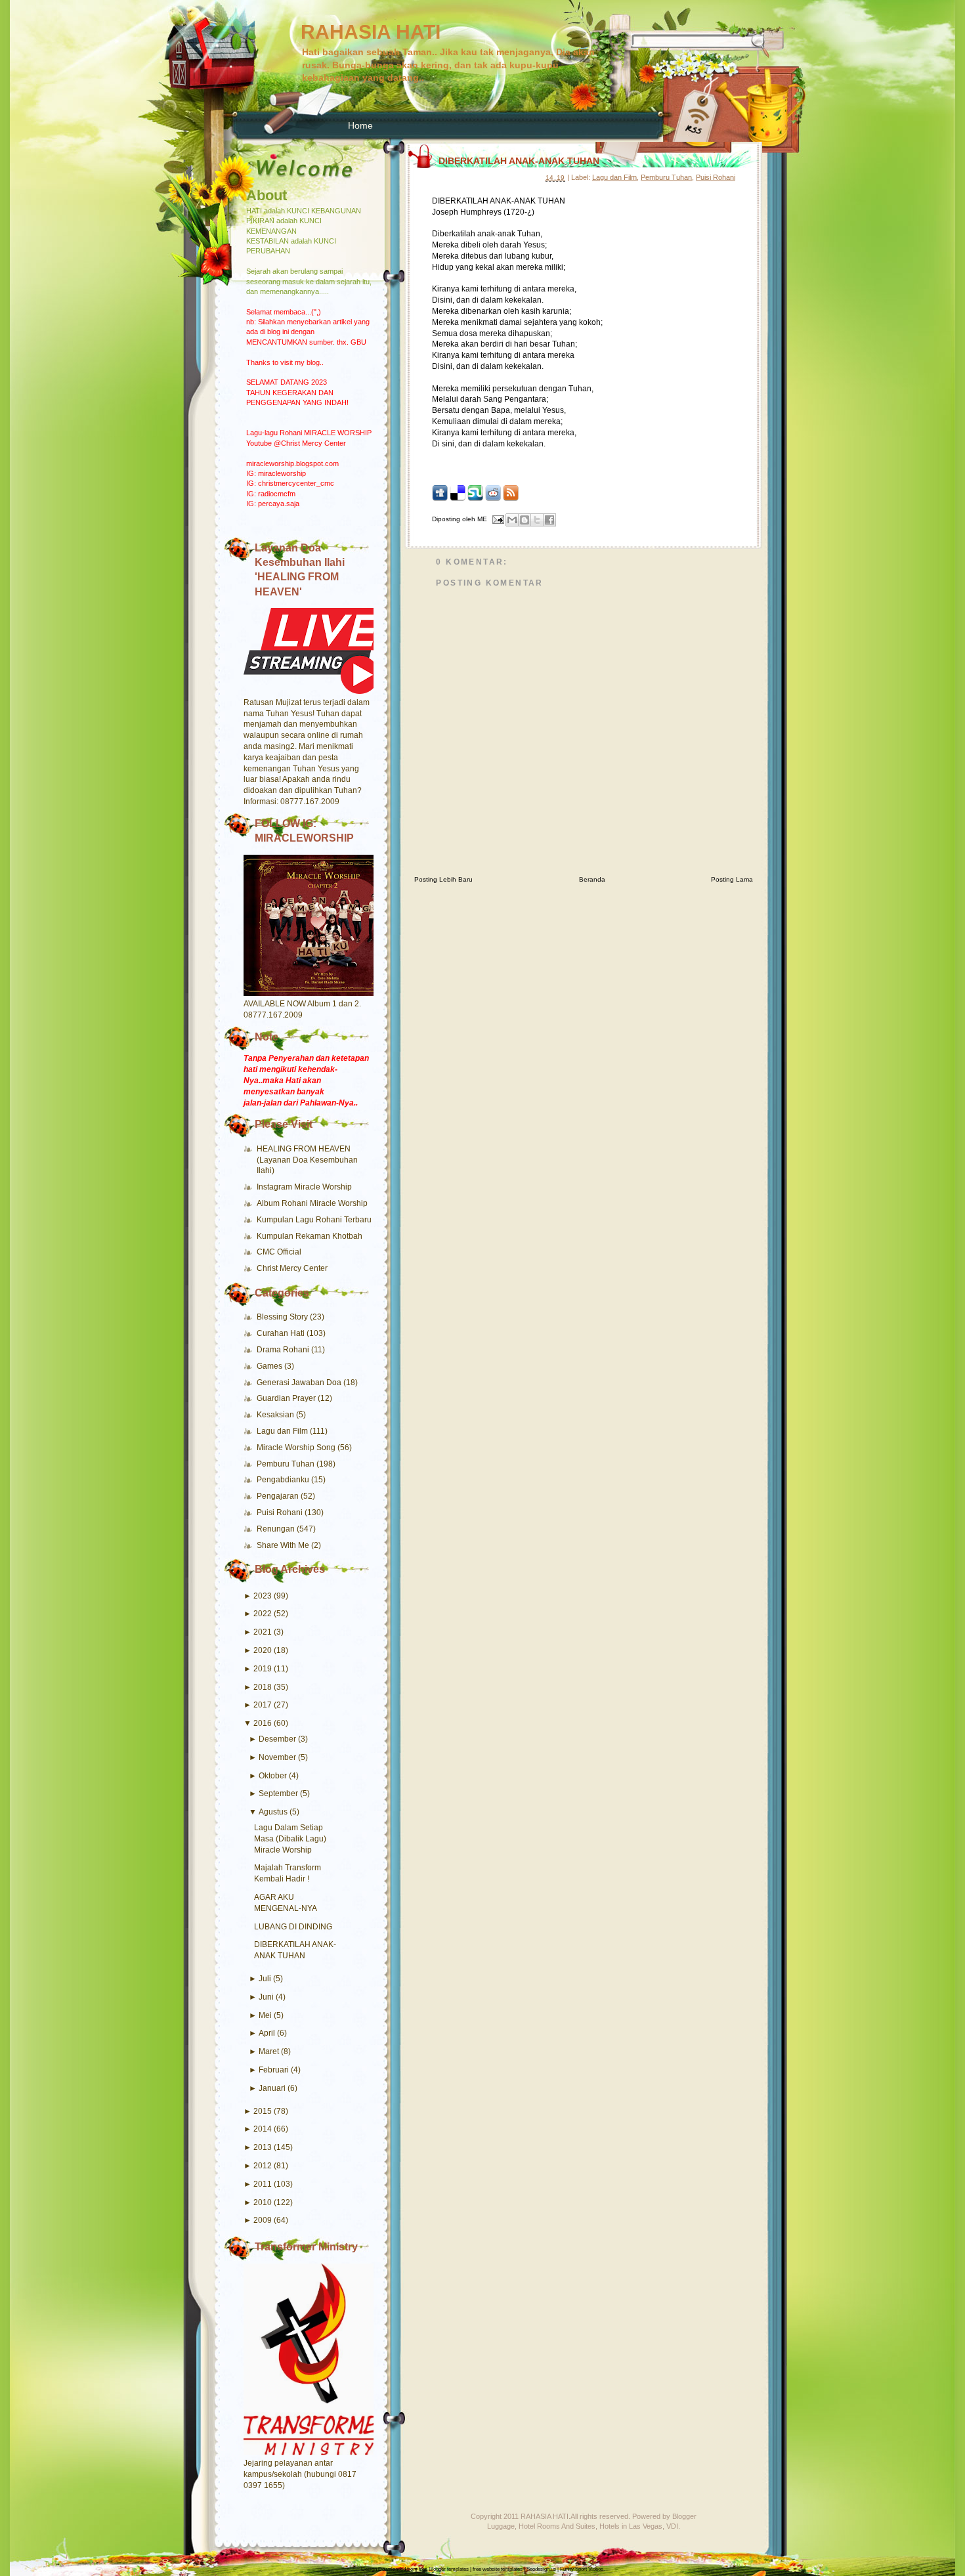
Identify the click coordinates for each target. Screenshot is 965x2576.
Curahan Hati (282, 1333)
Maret (269, 2051)
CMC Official (279, 1252)
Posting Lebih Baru (443, 879)
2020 (263, 1650)
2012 (263, 2166)
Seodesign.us (541, 2569)
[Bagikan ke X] (537, 520)
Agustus (273, 1812)
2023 (263, 1596)
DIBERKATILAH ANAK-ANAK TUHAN (519, 161)
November (277, 1757)
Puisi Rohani (281, 1513)
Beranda (592, 879)
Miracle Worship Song (297, 1448)
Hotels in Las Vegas (631, 2526)
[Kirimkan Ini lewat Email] (512, 520)
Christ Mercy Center (292, 1268)
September (278, 1793)
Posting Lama (732, 879)
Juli (265, 1979)
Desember (277, 1739)
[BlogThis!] (525, 520)
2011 (263, 2184)
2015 (263, 2111)
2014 (263, 2129)
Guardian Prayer (287, 1398)
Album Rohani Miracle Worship (312, 1203)
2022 (263, 1614)
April (267, 2033)
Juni (266, 1997)
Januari (272, 2088)
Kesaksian (276, 1415)
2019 (263, 1669)
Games (270, 1366)
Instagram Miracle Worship (304, 1187)
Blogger (684, 2516)
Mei (265, 2015)
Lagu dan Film (283, 1431)
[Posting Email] (498, 519)
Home (360, 125)
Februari (274, 2070)
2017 (263, 1705)
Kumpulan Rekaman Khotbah (310, 1236)
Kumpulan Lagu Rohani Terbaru (314, 1220)
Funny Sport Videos (582, 2569)
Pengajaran (279, 1496)
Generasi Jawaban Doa (300, 1383)
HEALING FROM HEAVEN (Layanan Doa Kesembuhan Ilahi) (307, 1160)
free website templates (498, 2569)
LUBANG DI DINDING (293, 1927)
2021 (263, 1632)
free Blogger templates (444, 2569)
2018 (263, 1687)
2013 (263, 2147)
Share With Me (284, 1545)
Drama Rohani (284, 1350)
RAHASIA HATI (371, 32)
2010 (263, 2202)
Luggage (501, 2526)
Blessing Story (283, 1317)
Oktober (273, 1776)
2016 (263, 1723)
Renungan (277, 1529)
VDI (672, 2526)
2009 (263, 2220)
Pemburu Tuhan (287, 1464)
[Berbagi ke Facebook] (549, 520)
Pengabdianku (284, 1480)
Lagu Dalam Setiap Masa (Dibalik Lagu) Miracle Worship (290, 1839)
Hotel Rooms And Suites (557, 2526)
